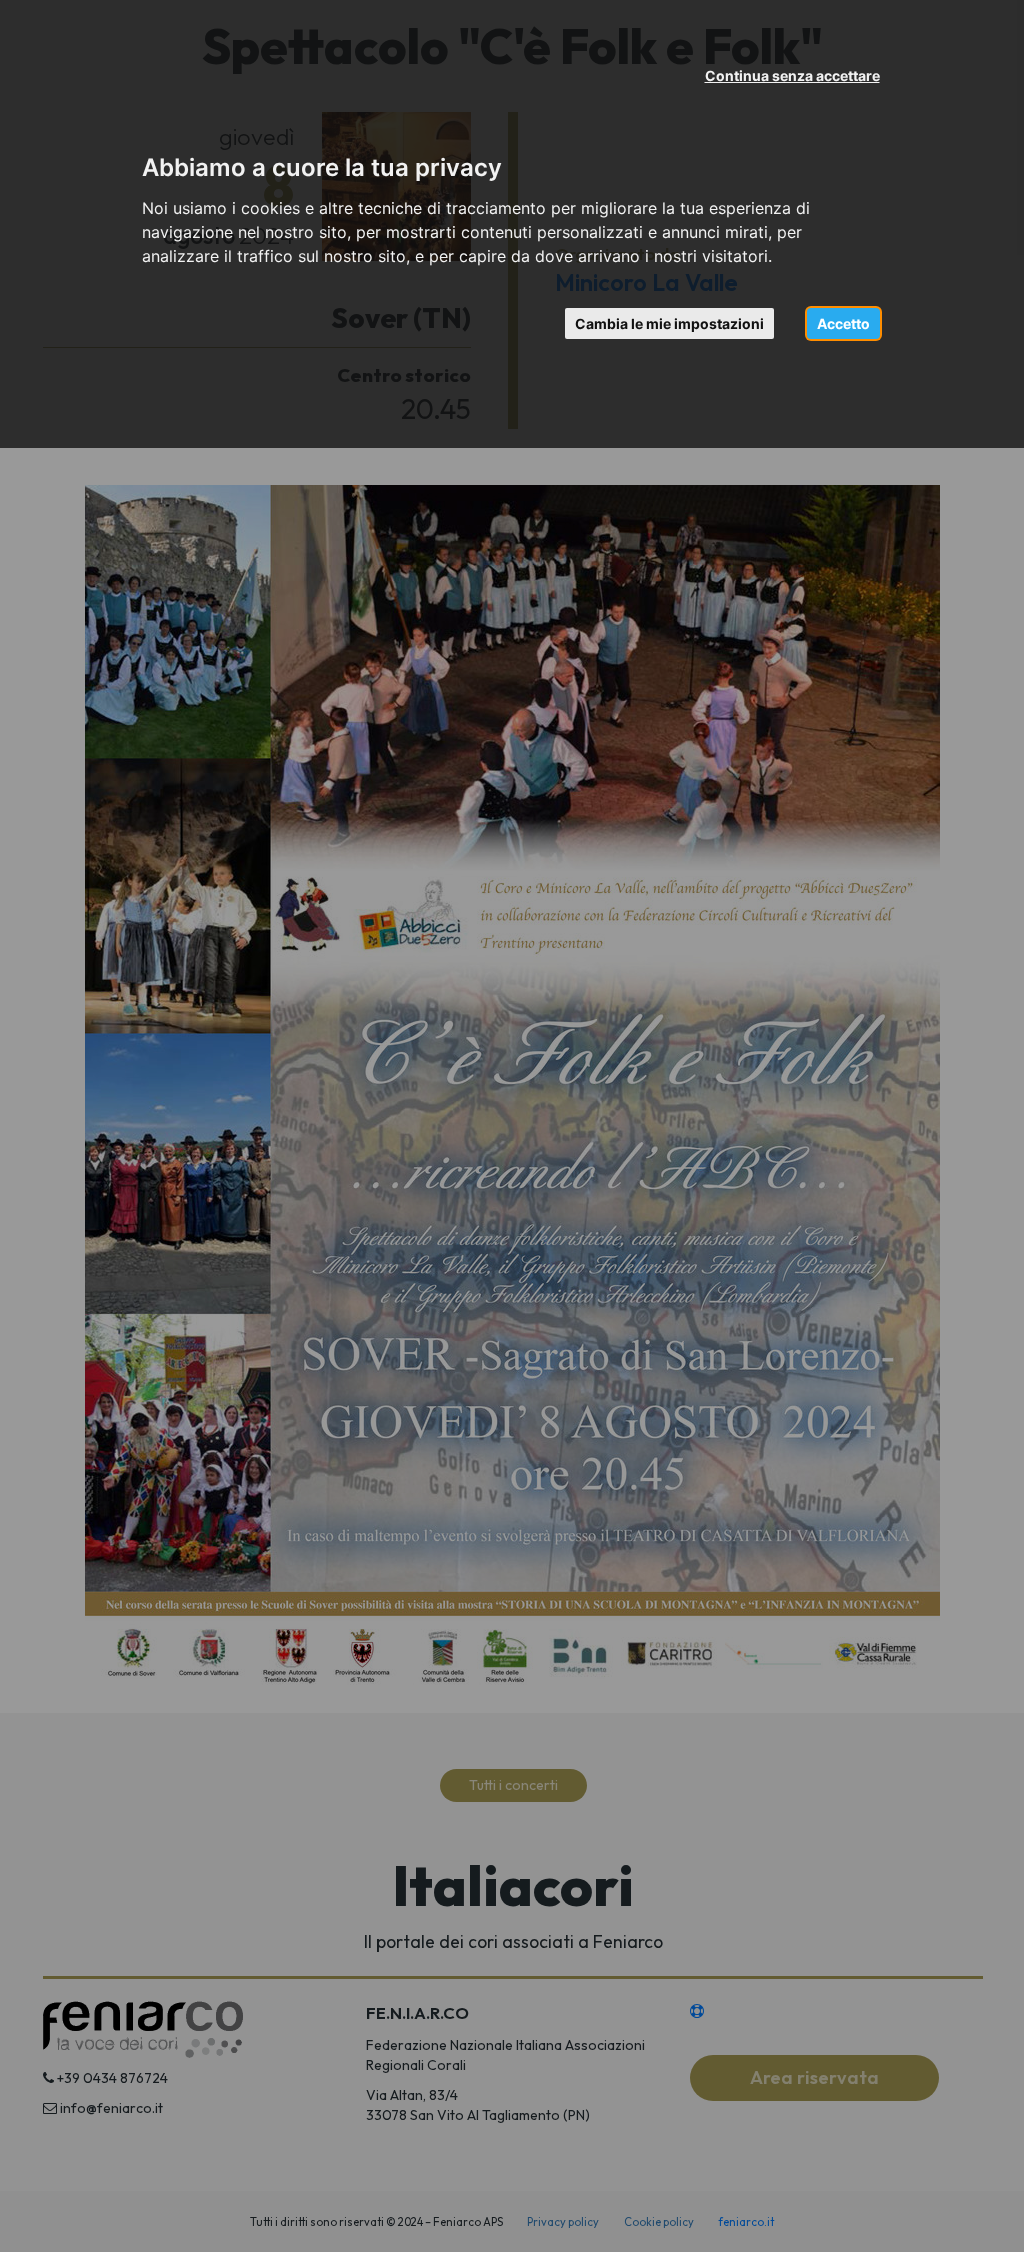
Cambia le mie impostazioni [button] (669, 323)
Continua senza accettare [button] (792, 75)
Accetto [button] (843, 323)
